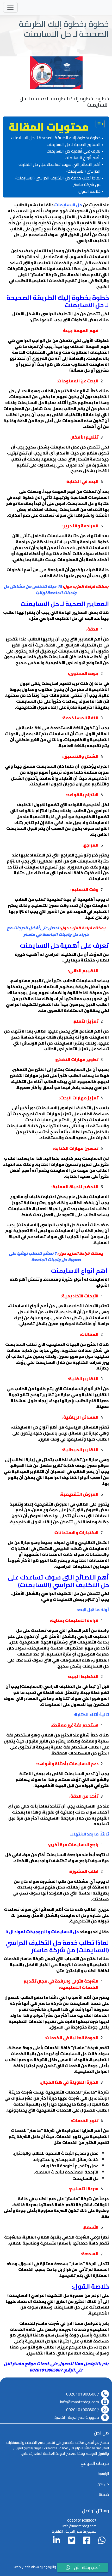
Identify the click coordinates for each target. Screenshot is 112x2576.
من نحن (103, 2484)
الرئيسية (103, 2474)
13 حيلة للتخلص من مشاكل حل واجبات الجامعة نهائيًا (40, 590)
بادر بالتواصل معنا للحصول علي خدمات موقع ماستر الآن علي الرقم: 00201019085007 (56, 2367)
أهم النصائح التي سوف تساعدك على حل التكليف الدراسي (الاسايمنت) (60, 168)
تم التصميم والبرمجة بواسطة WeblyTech (43, 2567)
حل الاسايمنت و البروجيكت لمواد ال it (42, 1932)
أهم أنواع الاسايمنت (83, 158)
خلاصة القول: (89, 191)
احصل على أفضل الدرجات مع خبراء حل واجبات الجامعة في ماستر (48, 931)
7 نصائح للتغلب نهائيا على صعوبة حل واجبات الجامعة (45, 1257)
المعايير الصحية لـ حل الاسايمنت (73, 145)
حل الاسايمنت (68, 205)
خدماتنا (104, 2495)
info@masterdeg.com (80, 2402)
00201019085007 (83, 2394)
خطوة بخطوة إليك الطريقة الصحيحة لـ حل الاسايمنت (56, 138)
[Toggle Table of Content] (98, 124)
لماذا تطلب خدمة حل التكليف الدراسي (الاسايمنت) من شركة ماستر (58, 181)
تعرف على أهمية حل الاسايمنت (74, 151)
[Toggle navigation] (10, 7)
